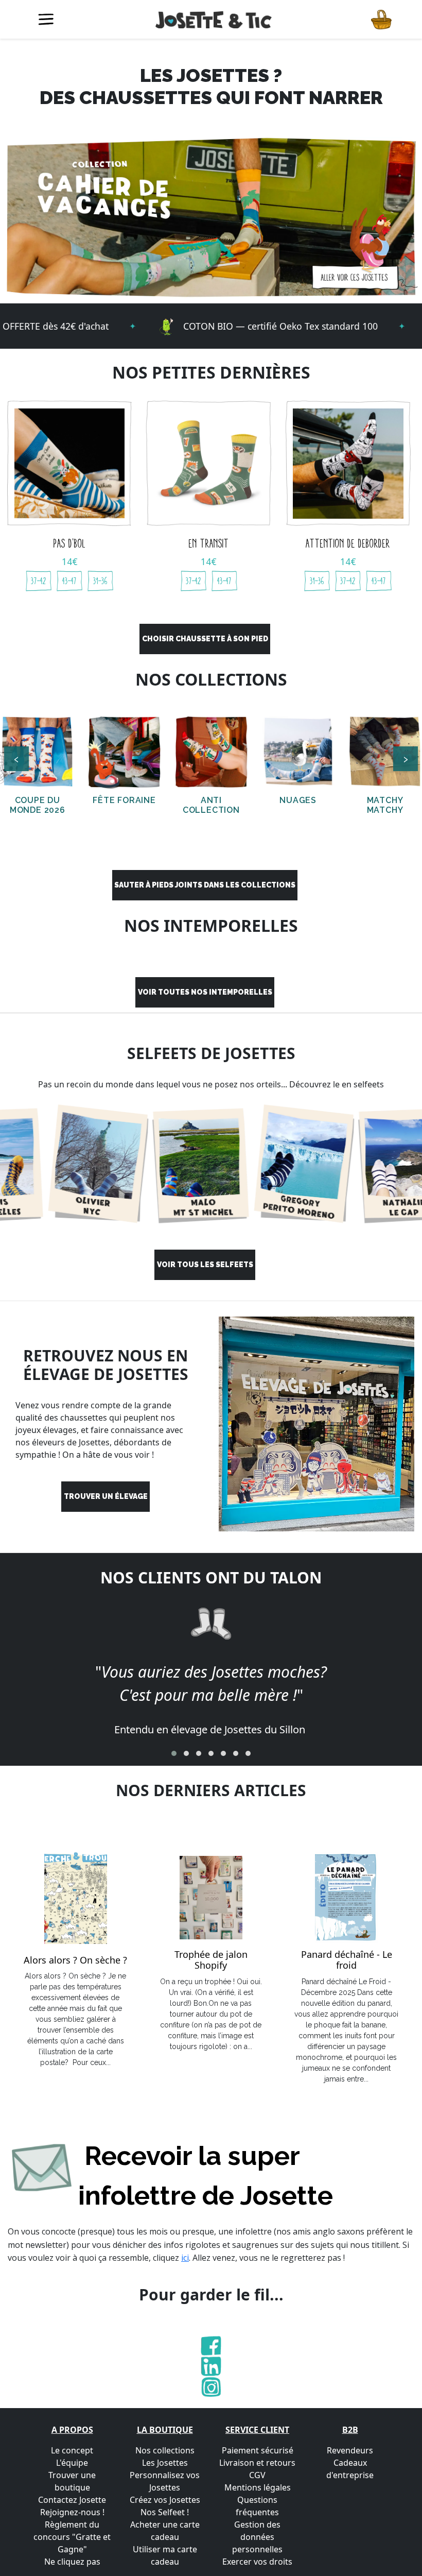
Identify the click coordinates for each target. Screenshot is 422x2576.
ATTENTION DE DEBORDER (348, 543)
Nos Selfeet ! (165, 2512)
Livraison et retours (257, 2463)
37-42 (39, 581)
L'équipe (72, 2463)
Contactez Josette (72, 2500)
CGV (257, 2475)
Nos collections (165, 2450)
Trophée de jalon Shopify (211, 1960)
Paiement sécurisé (258, 2450)
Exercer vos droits (257, 2562)
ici (185, 2258)
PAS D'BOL (69, 543)
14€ (70, 561)
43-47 (69, 581)
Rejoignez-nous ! (72, 2512)
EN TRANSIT (209, 543)
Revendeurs (350, 2450)
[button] (174, 1753)
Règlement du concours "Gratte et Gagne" (72, 2537)
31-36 (100, 581)
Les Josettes (165, 2463)
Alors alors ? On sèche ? (75, 1960)
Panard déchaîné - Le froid (347, 1960)
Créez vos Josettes (165, 2500)
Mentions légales (258, 2487)
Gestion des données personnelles (257, 2537)
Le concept (72, 2450)
